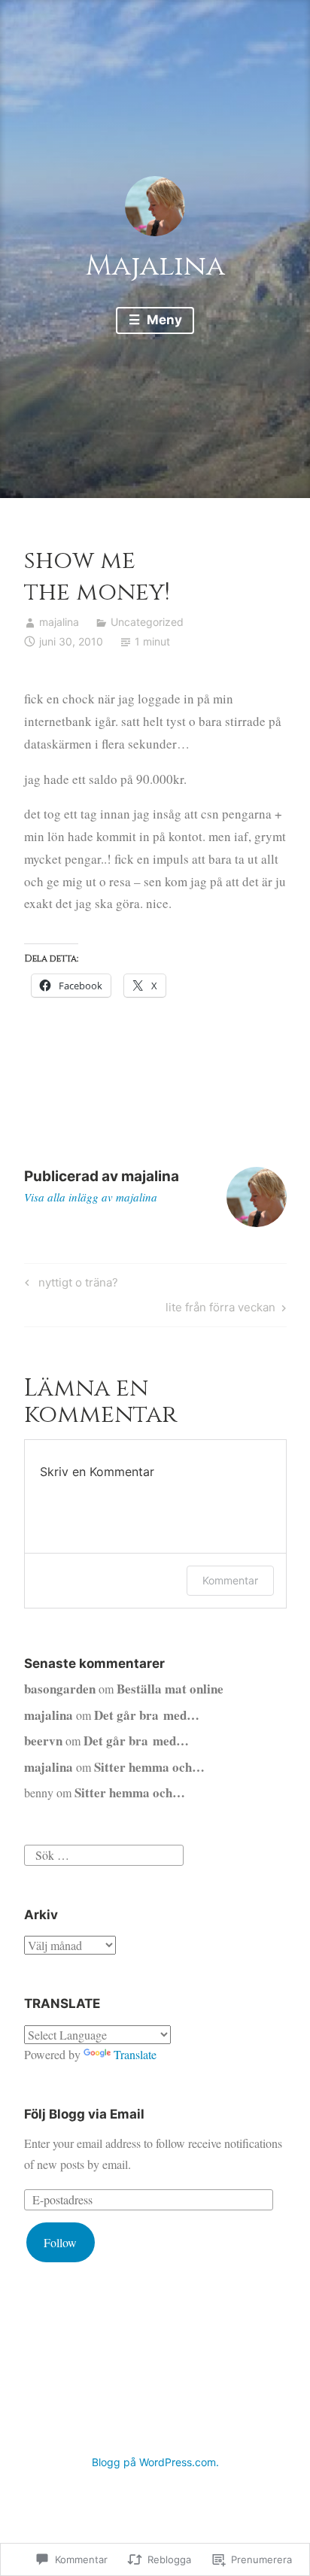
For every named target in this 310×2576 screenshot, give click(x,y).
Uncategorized (147, 622)
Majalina (155, 266)
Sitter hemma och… (149, 1767)
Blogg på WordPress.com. (155, 2462)
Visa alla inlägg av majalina (91, 1197)
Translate (135, 2054)
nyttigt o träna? (69, 1285)
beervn (43, 1741)
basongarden (60, 1689)
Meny (163, 320)
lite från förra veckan (220, 1310)
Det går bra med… (147, 1715)
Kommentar (230, 1580)
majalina (59, 622)
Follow (60, 2242)
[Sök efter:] (104, 1853)
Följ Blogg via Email (84, 2114)
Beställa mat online (170, 1689)
